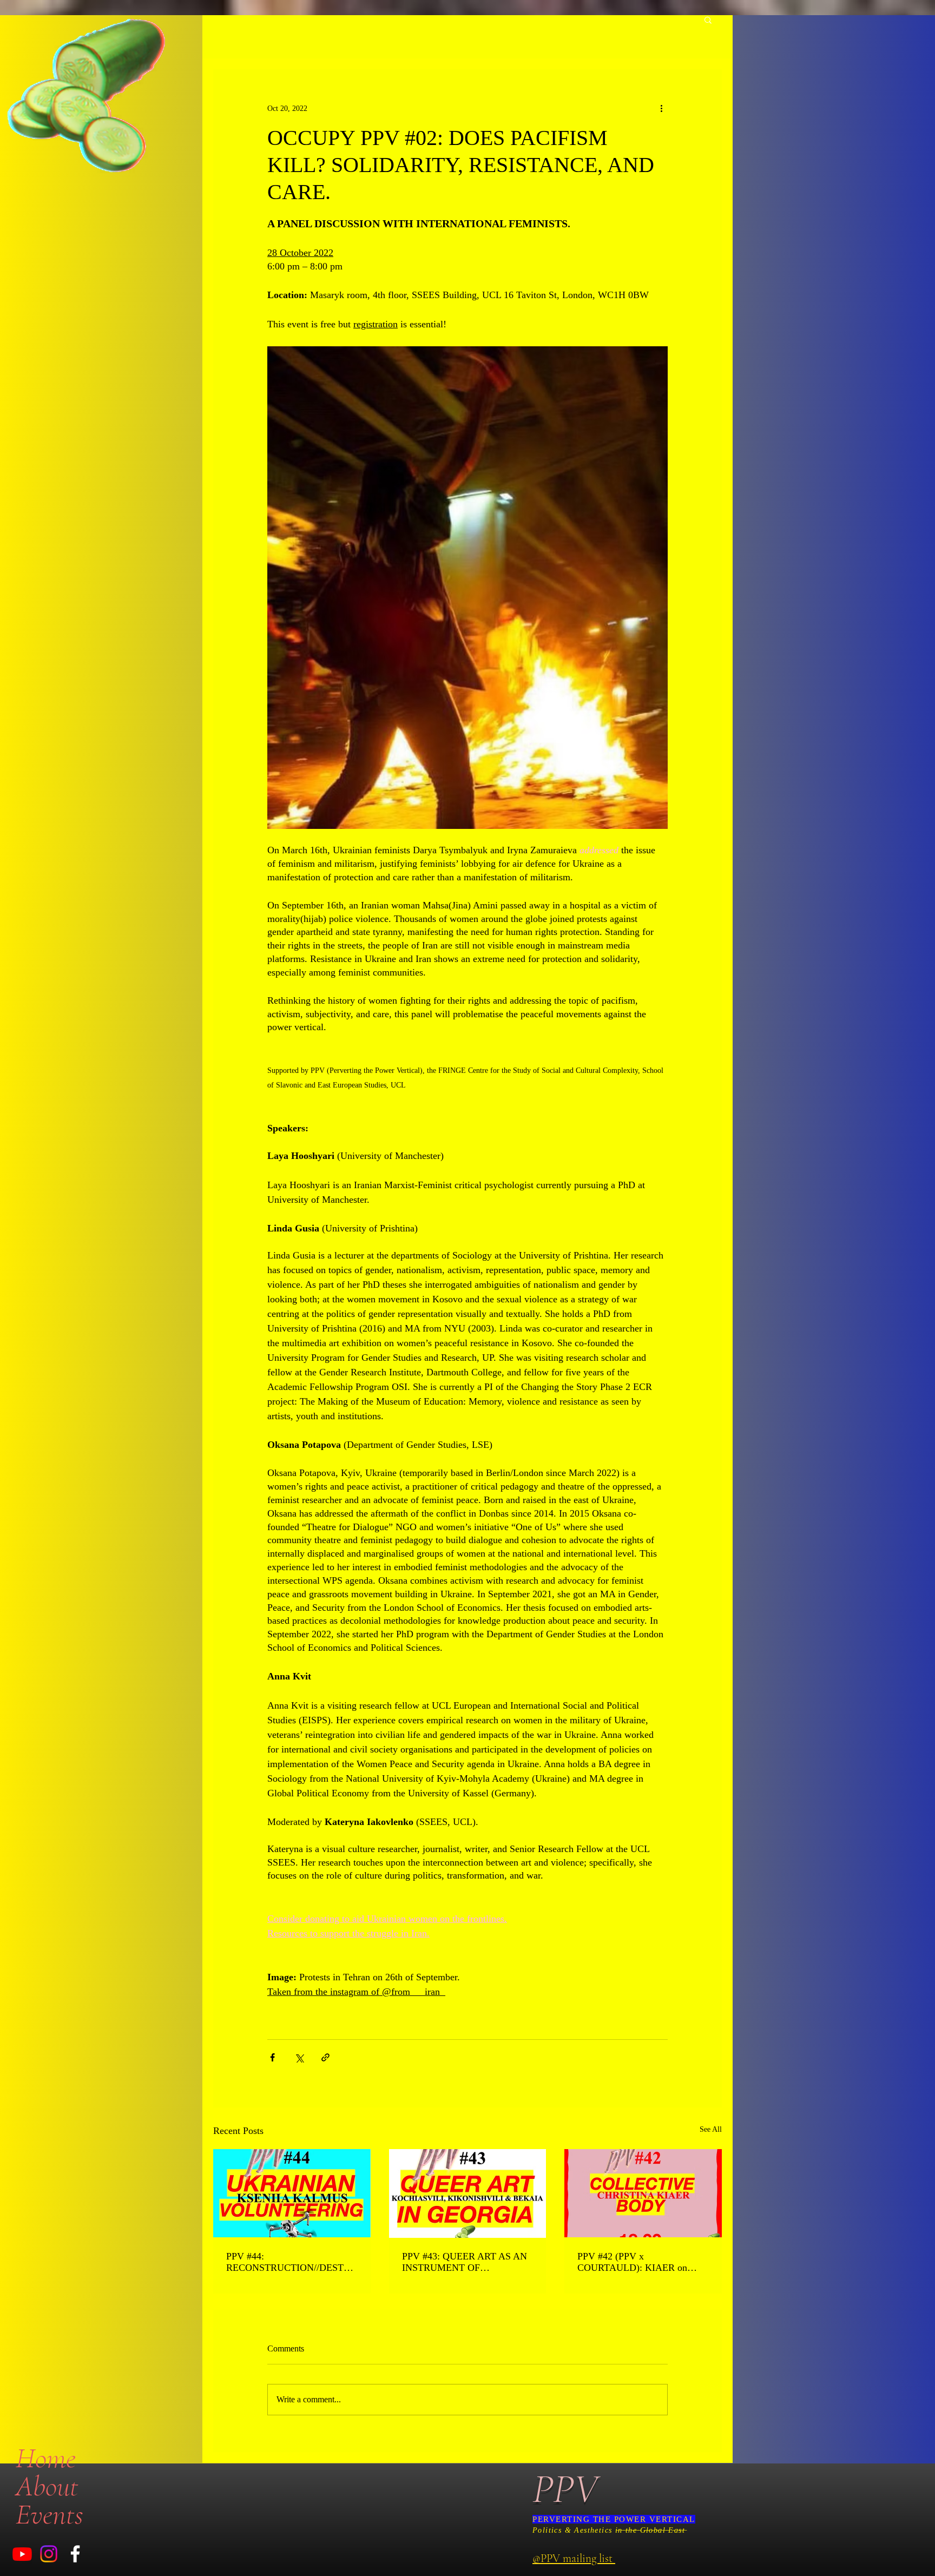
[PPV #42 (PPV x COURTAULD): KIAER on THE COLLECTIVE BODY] (643, 2193)
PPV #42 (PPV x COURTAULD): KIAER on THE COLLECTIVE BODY (633, 2262)
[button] (708, 19)
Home (46, 2458)
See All (711, 2129)
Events (50, 2514)
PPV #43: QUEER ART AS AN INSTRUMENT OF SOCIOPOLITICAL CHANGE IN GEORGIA (465, 2262)
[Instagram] (49, 2554)
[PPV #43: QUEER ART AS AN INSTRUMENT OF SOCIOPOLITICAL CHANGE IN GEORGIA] (468, 2193)
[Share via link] (325, 2057)
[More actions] (661, 108)
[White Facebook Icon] (75, 2554)
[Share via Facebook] (272, 2057)
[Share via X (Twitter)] (299, 2057)
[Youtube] (22, 2554)
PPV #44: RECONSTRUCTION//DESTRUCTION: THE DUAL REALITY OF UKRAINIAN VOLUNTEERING (292, 2262)
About (47, 2486)
